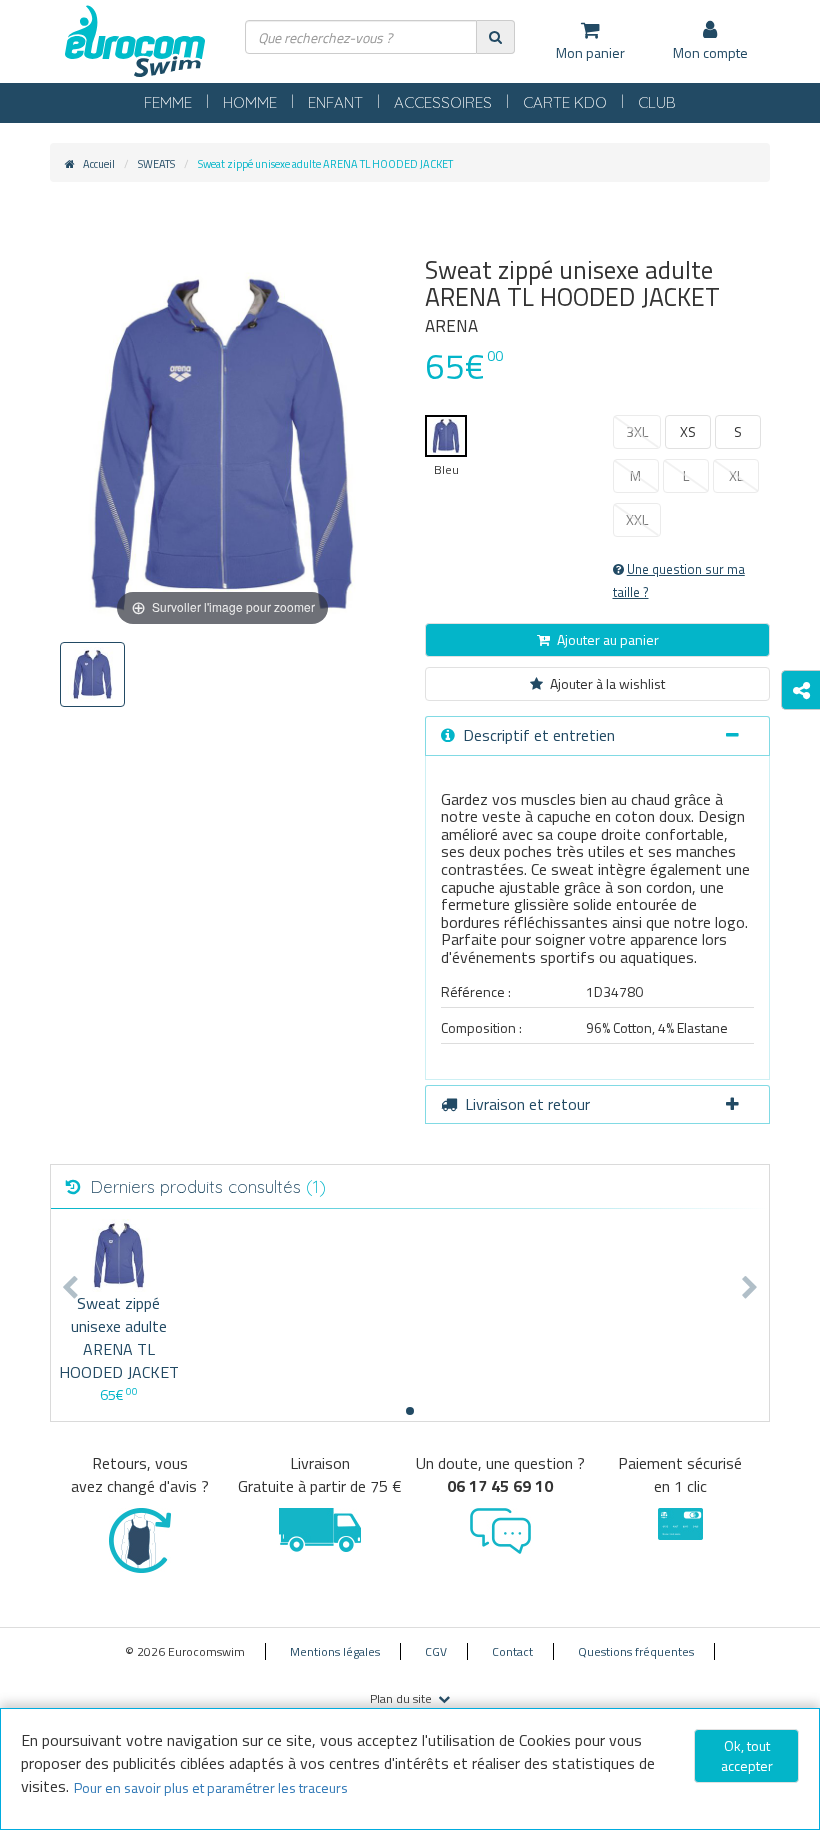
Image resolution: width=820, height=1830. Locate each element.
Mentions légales (335, 1651)
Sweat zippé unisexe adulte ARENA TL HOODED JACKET (119, 1337)
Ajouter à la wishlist (607, 683)
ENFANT (335, 102)
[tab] (597, 736)
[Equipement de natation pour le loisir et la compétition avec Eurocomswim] (135, 42)
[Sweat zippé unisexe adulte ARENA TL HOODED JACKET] (118, 1255)
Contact (512, 1651)
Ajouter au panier (608, 639)
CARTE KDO (565, 102)
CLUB (657, 102)
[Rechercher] (495, 36)
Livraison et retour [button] (527, 1104)
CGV (436, 1651)
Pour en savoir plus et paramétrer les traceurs (211, 1787)
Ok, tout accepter (747, 1755)
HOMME (250, 102)
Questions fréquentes (636, 1651)
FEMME (168, 102)
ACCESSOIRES (443, 102)
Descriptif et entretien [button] (539, 735)
